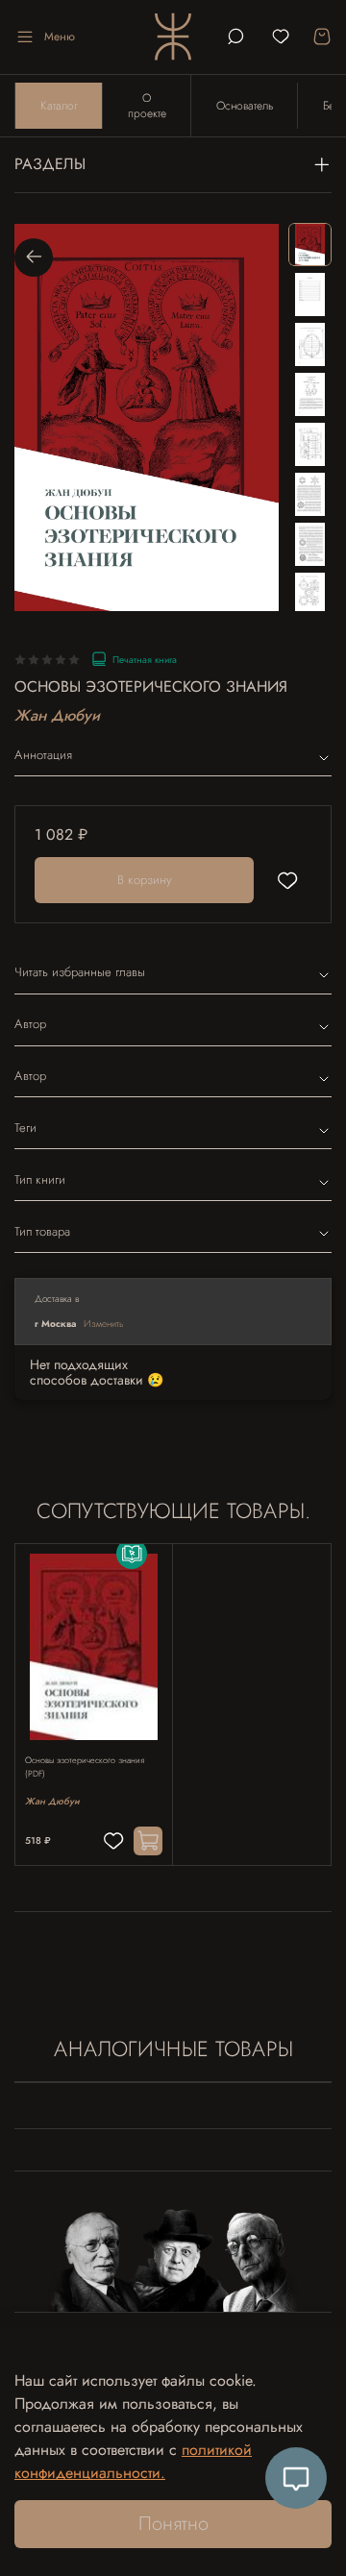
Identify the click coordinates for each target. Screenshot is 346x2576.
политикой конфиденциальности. (133, 2461)
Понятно (173, 2524)
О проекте (147, 106)
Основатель (245, 106)
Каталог (59, 106)
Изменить (104, 1324)
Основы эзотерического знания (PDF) (85, 1767)
